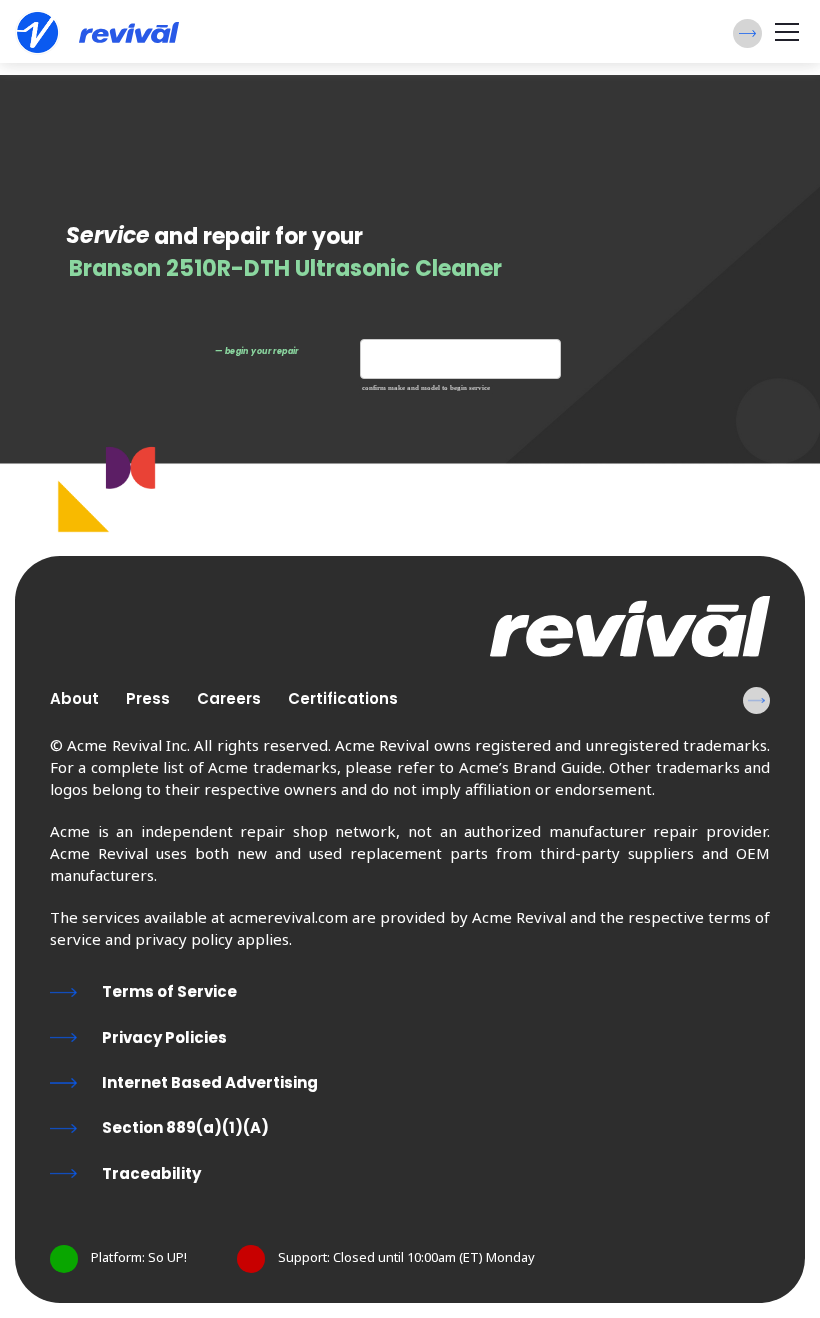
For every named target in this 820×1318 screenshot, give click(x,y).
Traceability (151, 1173)
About (74, 698)
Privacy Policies (164, 1037)
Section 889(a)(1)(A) (185, 1127)
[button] (747, 33)
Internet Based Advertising (210, 1082)
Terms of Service (169, 991)
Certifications (343, 698)
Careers (229, 698)
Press (148, 698)
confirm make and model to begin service (426, 388)
